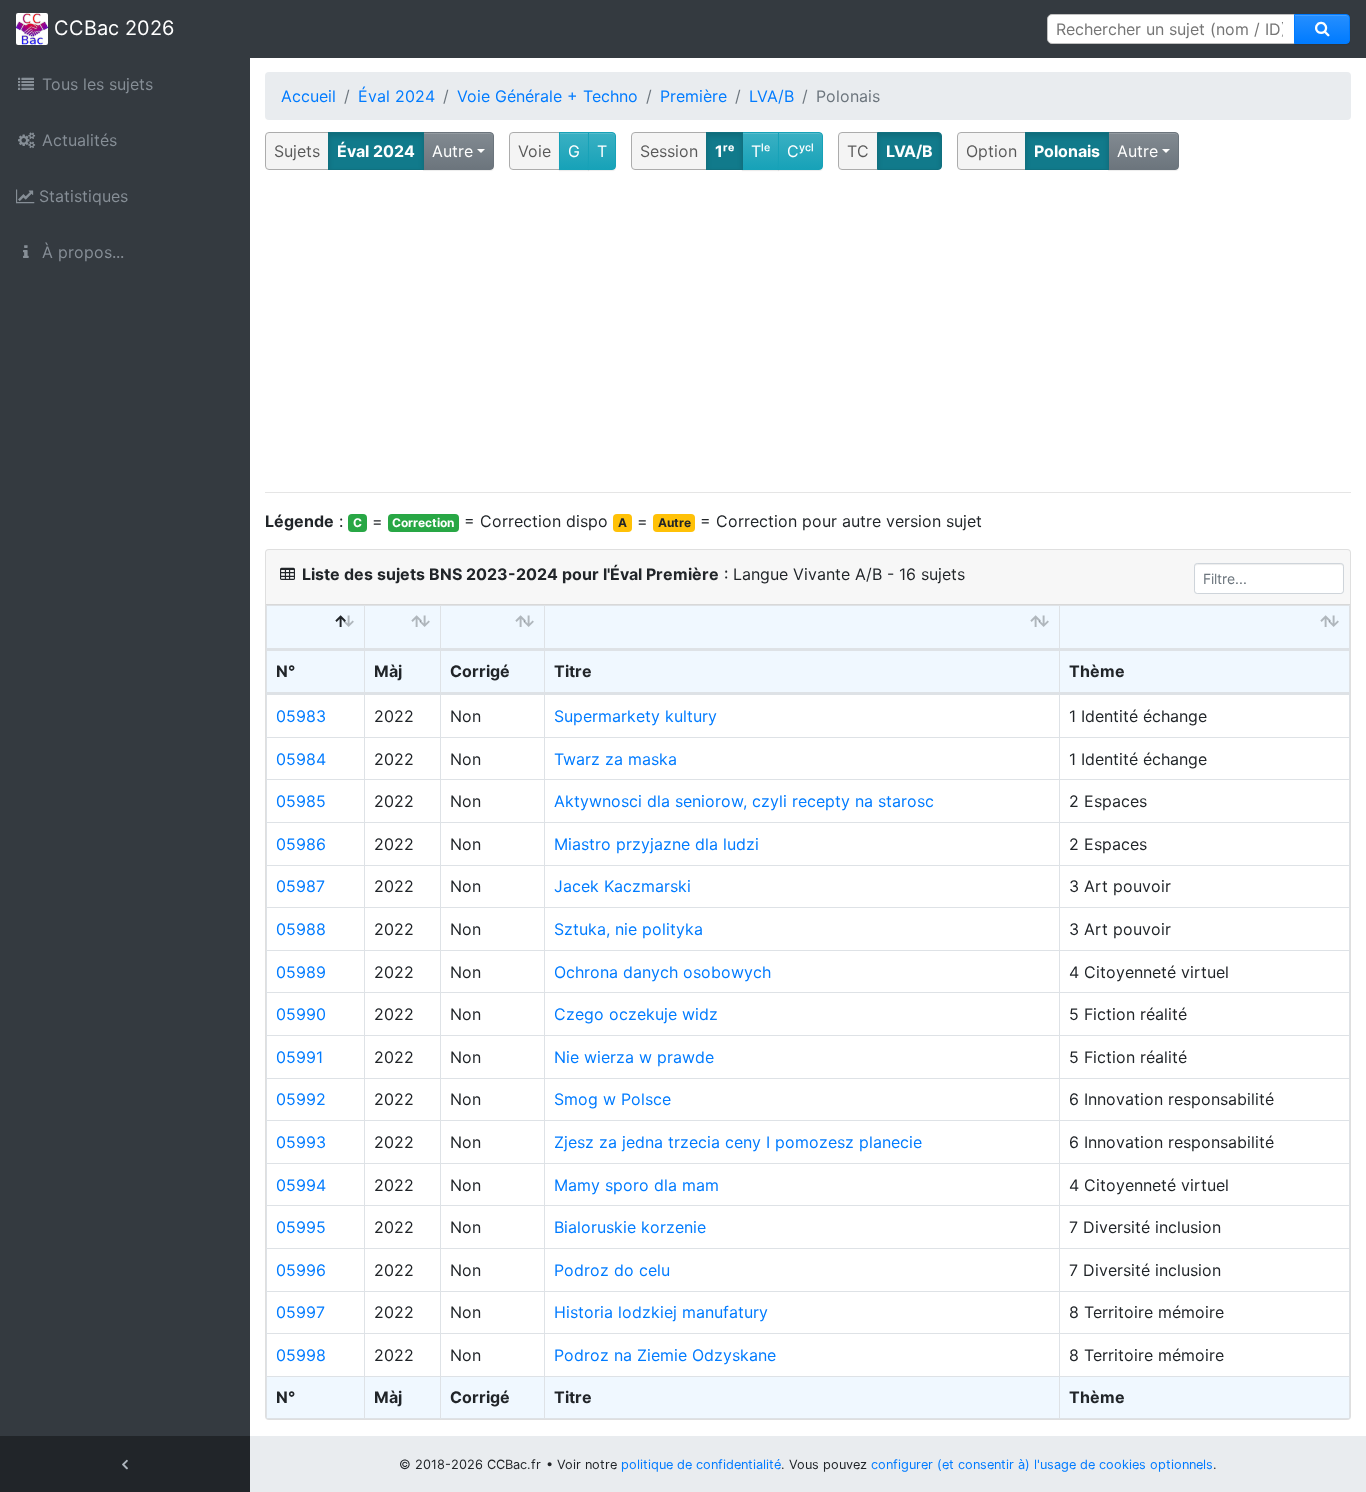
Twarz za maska (615, 759)
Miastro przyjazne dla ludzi (656, 844)
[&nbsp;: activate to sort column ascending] (403, 627)
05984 (301, 759)
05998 (301, 1355)
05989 (301, 972)
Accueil (308, 96)
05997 (300, 1312)
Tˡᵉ (760, 151)
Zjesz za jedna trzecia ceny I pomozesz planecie (738, 1142)
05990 (301, 1014)
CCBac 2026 (111, 28)
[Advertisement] (808, 332)
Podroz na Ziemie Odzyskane (665, 1355)
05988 (301, 929)
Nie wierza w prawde (634, 1057)
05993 (301, 1142)
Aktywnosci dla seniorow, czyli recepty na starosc (744, 801)
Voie (534, 151)
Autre (452, 151)
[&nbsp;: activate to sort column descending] (316, 627)
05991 (299, 1057)
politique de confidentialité (701, 1464)
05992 (301, 1099)
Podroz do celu (612, 1270)
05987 (300, 886)
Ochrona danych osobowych (662, 972)
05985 (301, 801)
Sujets (297, 151)
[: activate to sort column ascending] (492, 627)
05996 (301, 1270)
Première (693, 96)
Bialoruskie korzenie (630, 1227)
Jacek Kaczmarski (622, 886)
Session (669, 151)
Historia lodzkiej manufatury (661, 1312)
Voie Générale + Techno (547, 96)
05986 (301, 844)
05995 (301, 1227)
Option (991, 151)
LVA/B (771, 96)
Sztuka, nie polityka (628, 929)
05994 (301, 1185)
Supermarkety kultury (635, 716)
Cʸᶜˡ (800, 151)
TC (858, 151)
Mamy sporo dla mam (636, 1185)
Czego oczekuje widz (636, 1014)
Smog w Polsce (612, 1099)
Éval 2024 (396, 96)
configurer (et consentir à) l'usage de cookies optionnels (1042, 1464)
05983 (301, 716)
